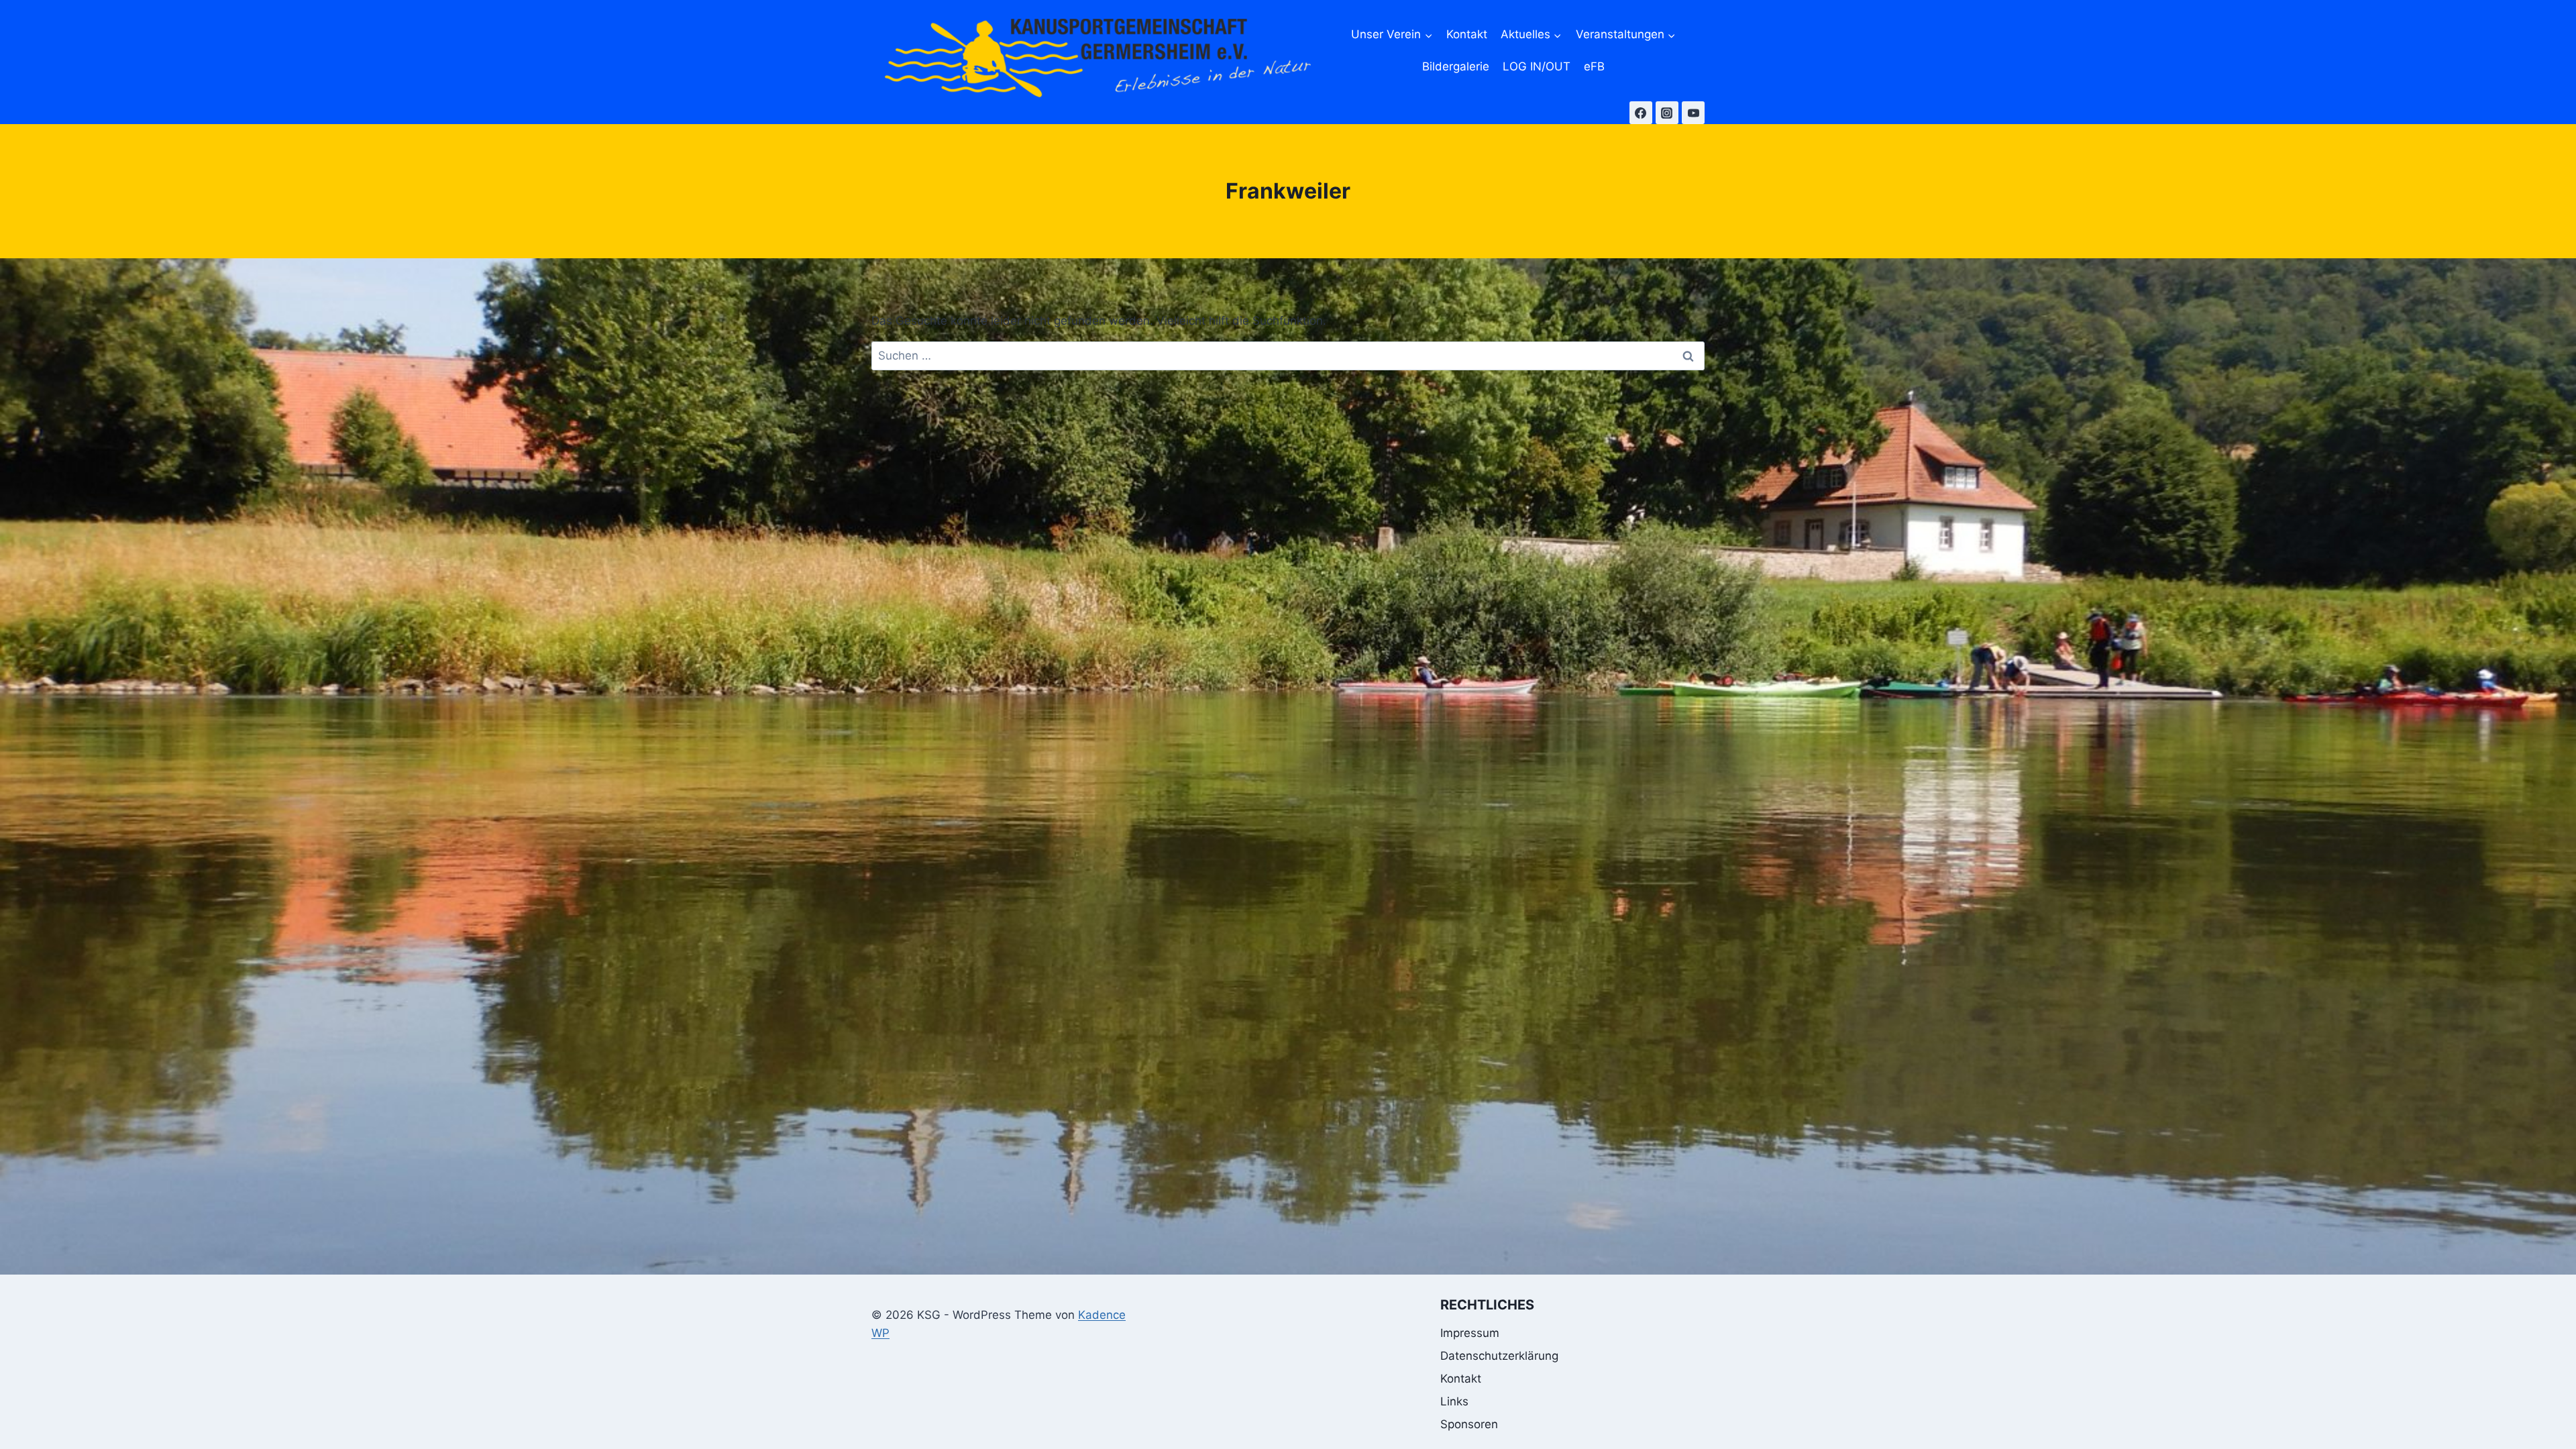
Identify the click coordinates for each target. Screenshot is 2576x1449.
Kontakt (1467, 34)
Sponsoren (1469, 1424)
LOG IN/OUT (1537, 66)
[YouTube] (1693, 113)
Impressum (1470, 1333)
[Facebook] (1641, 113)
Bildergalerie (1456, 66)
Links (1454, 1401)
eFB (1594, 66)
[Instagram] (1667, 113)
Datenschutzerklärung (1499, 1356)
